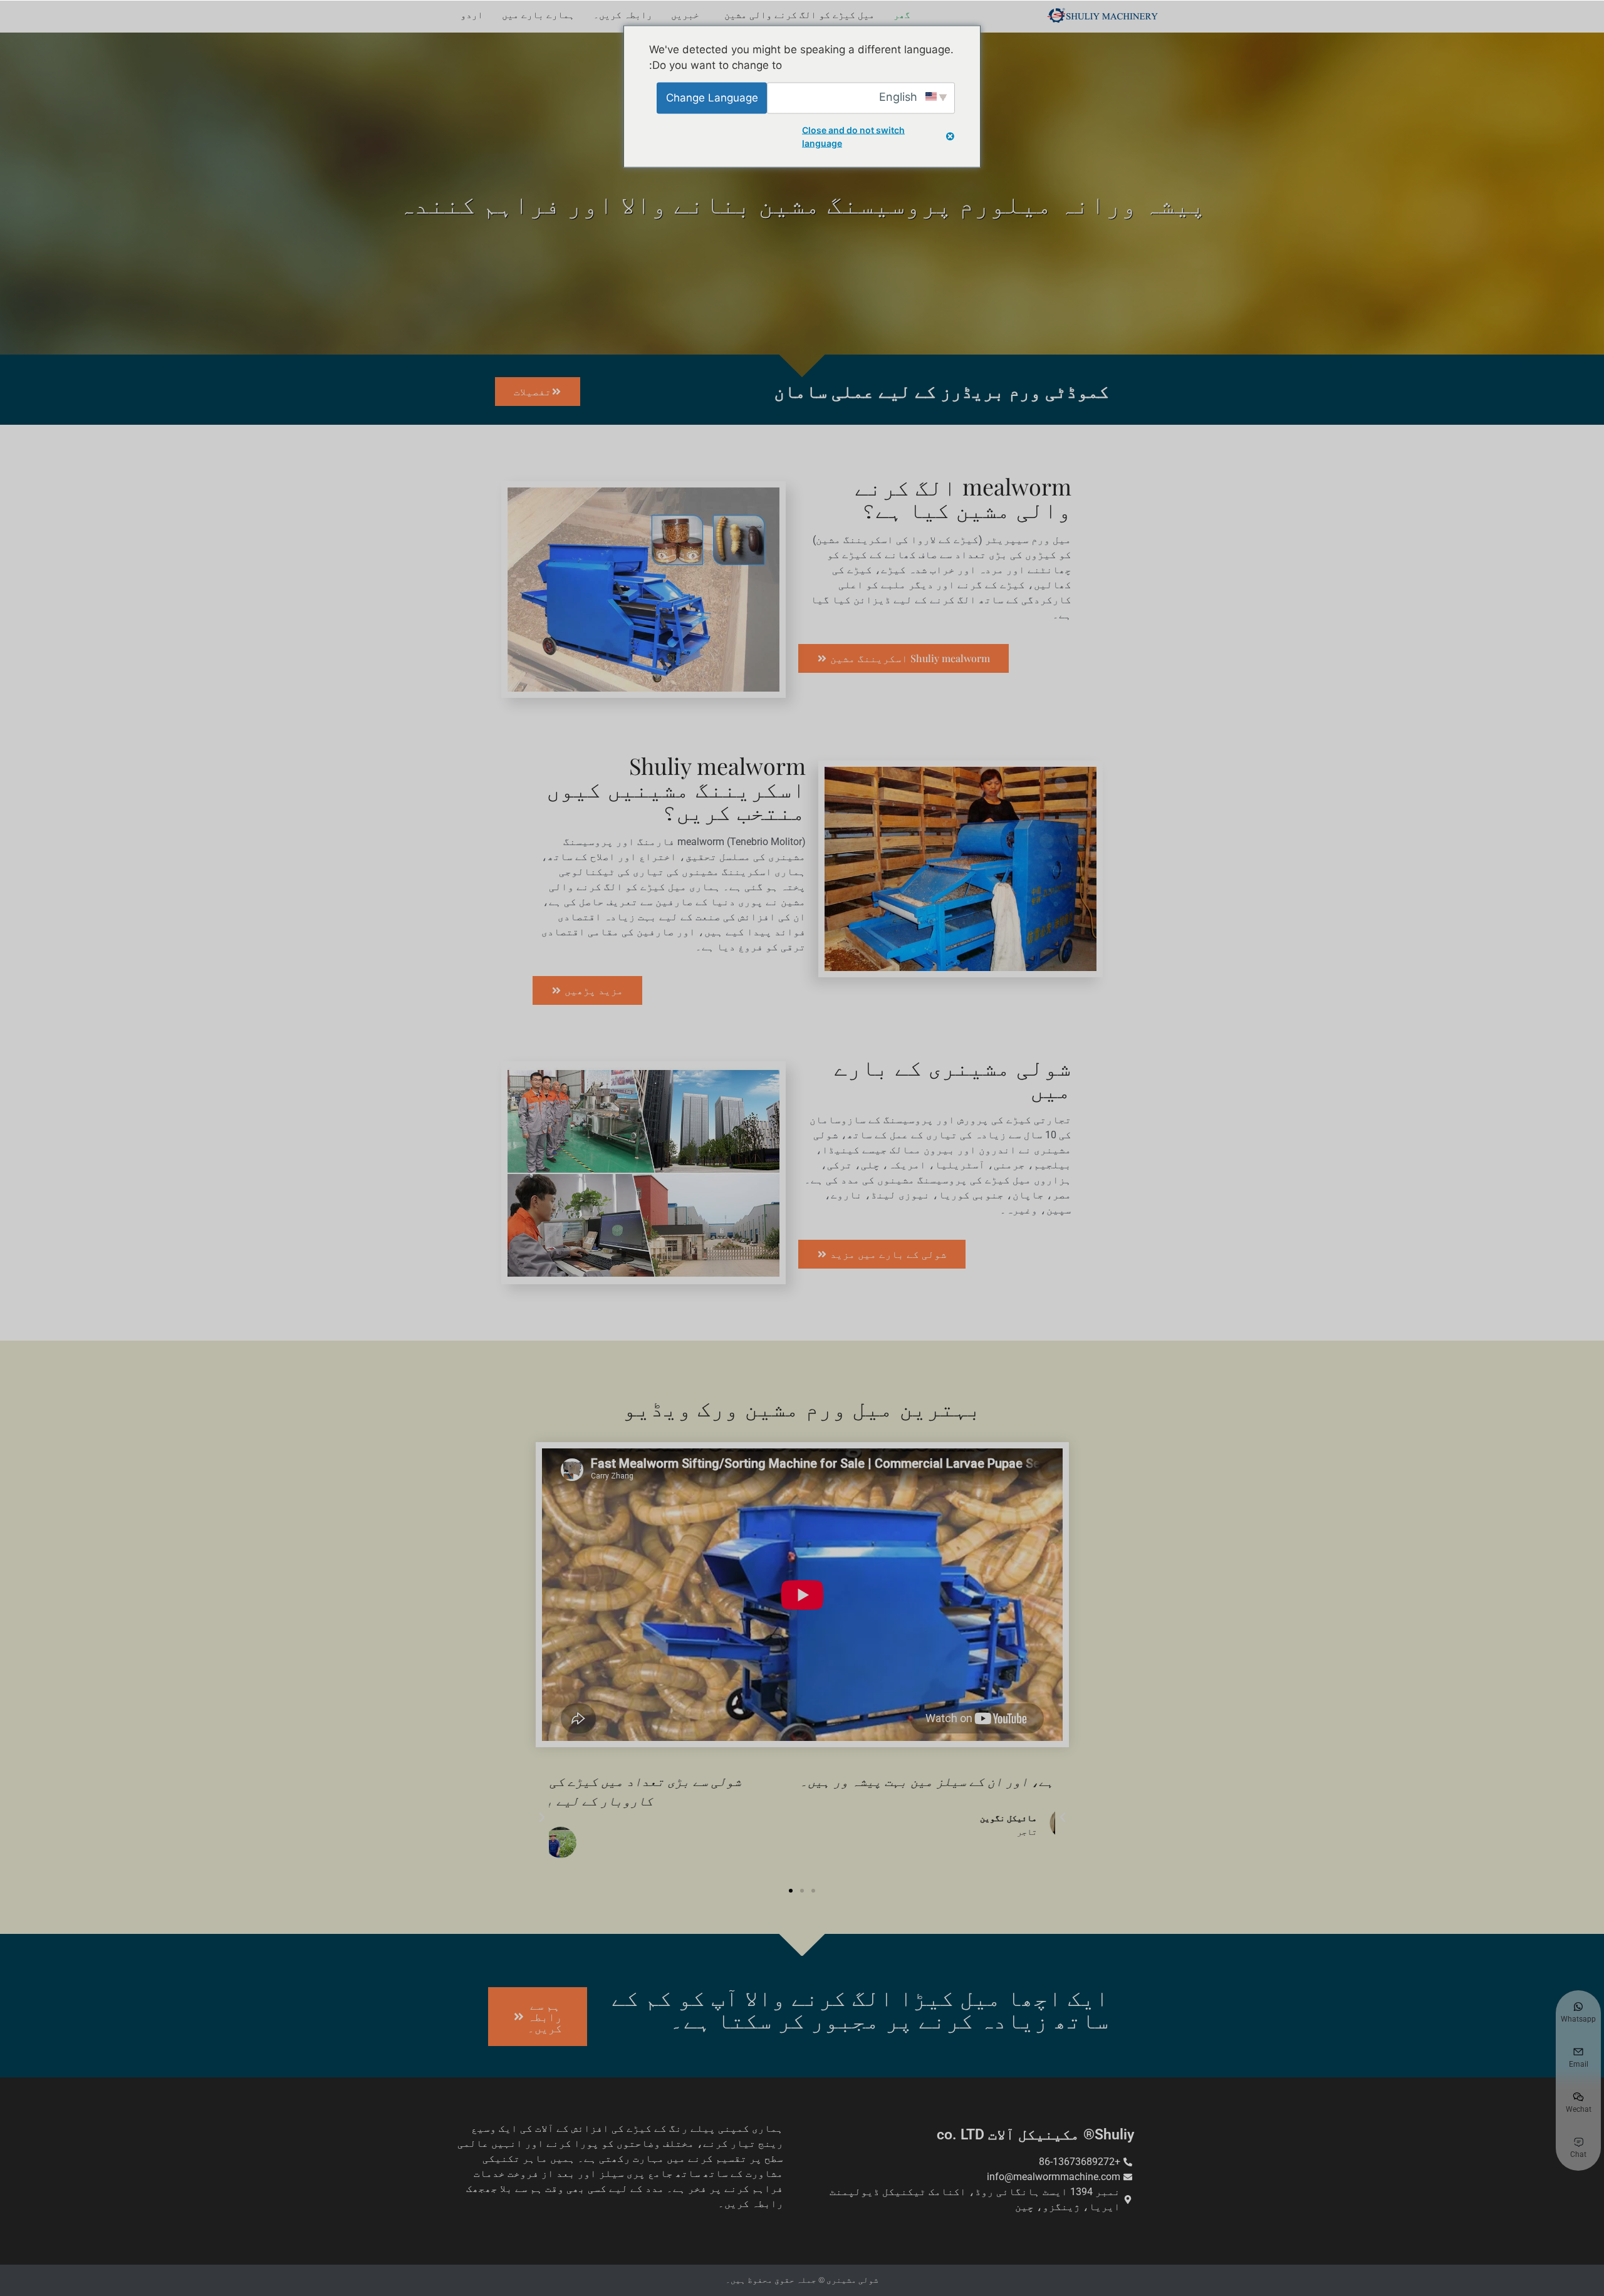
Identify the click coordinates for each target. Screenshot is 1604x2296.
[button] (1063, 1817)
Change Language (712, 97)
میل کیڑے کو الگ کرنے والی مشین (799, 15)
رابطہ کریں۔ (623, 15)
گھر (902, 15)
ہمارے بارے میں (538, 15)
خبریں (685, 15)
